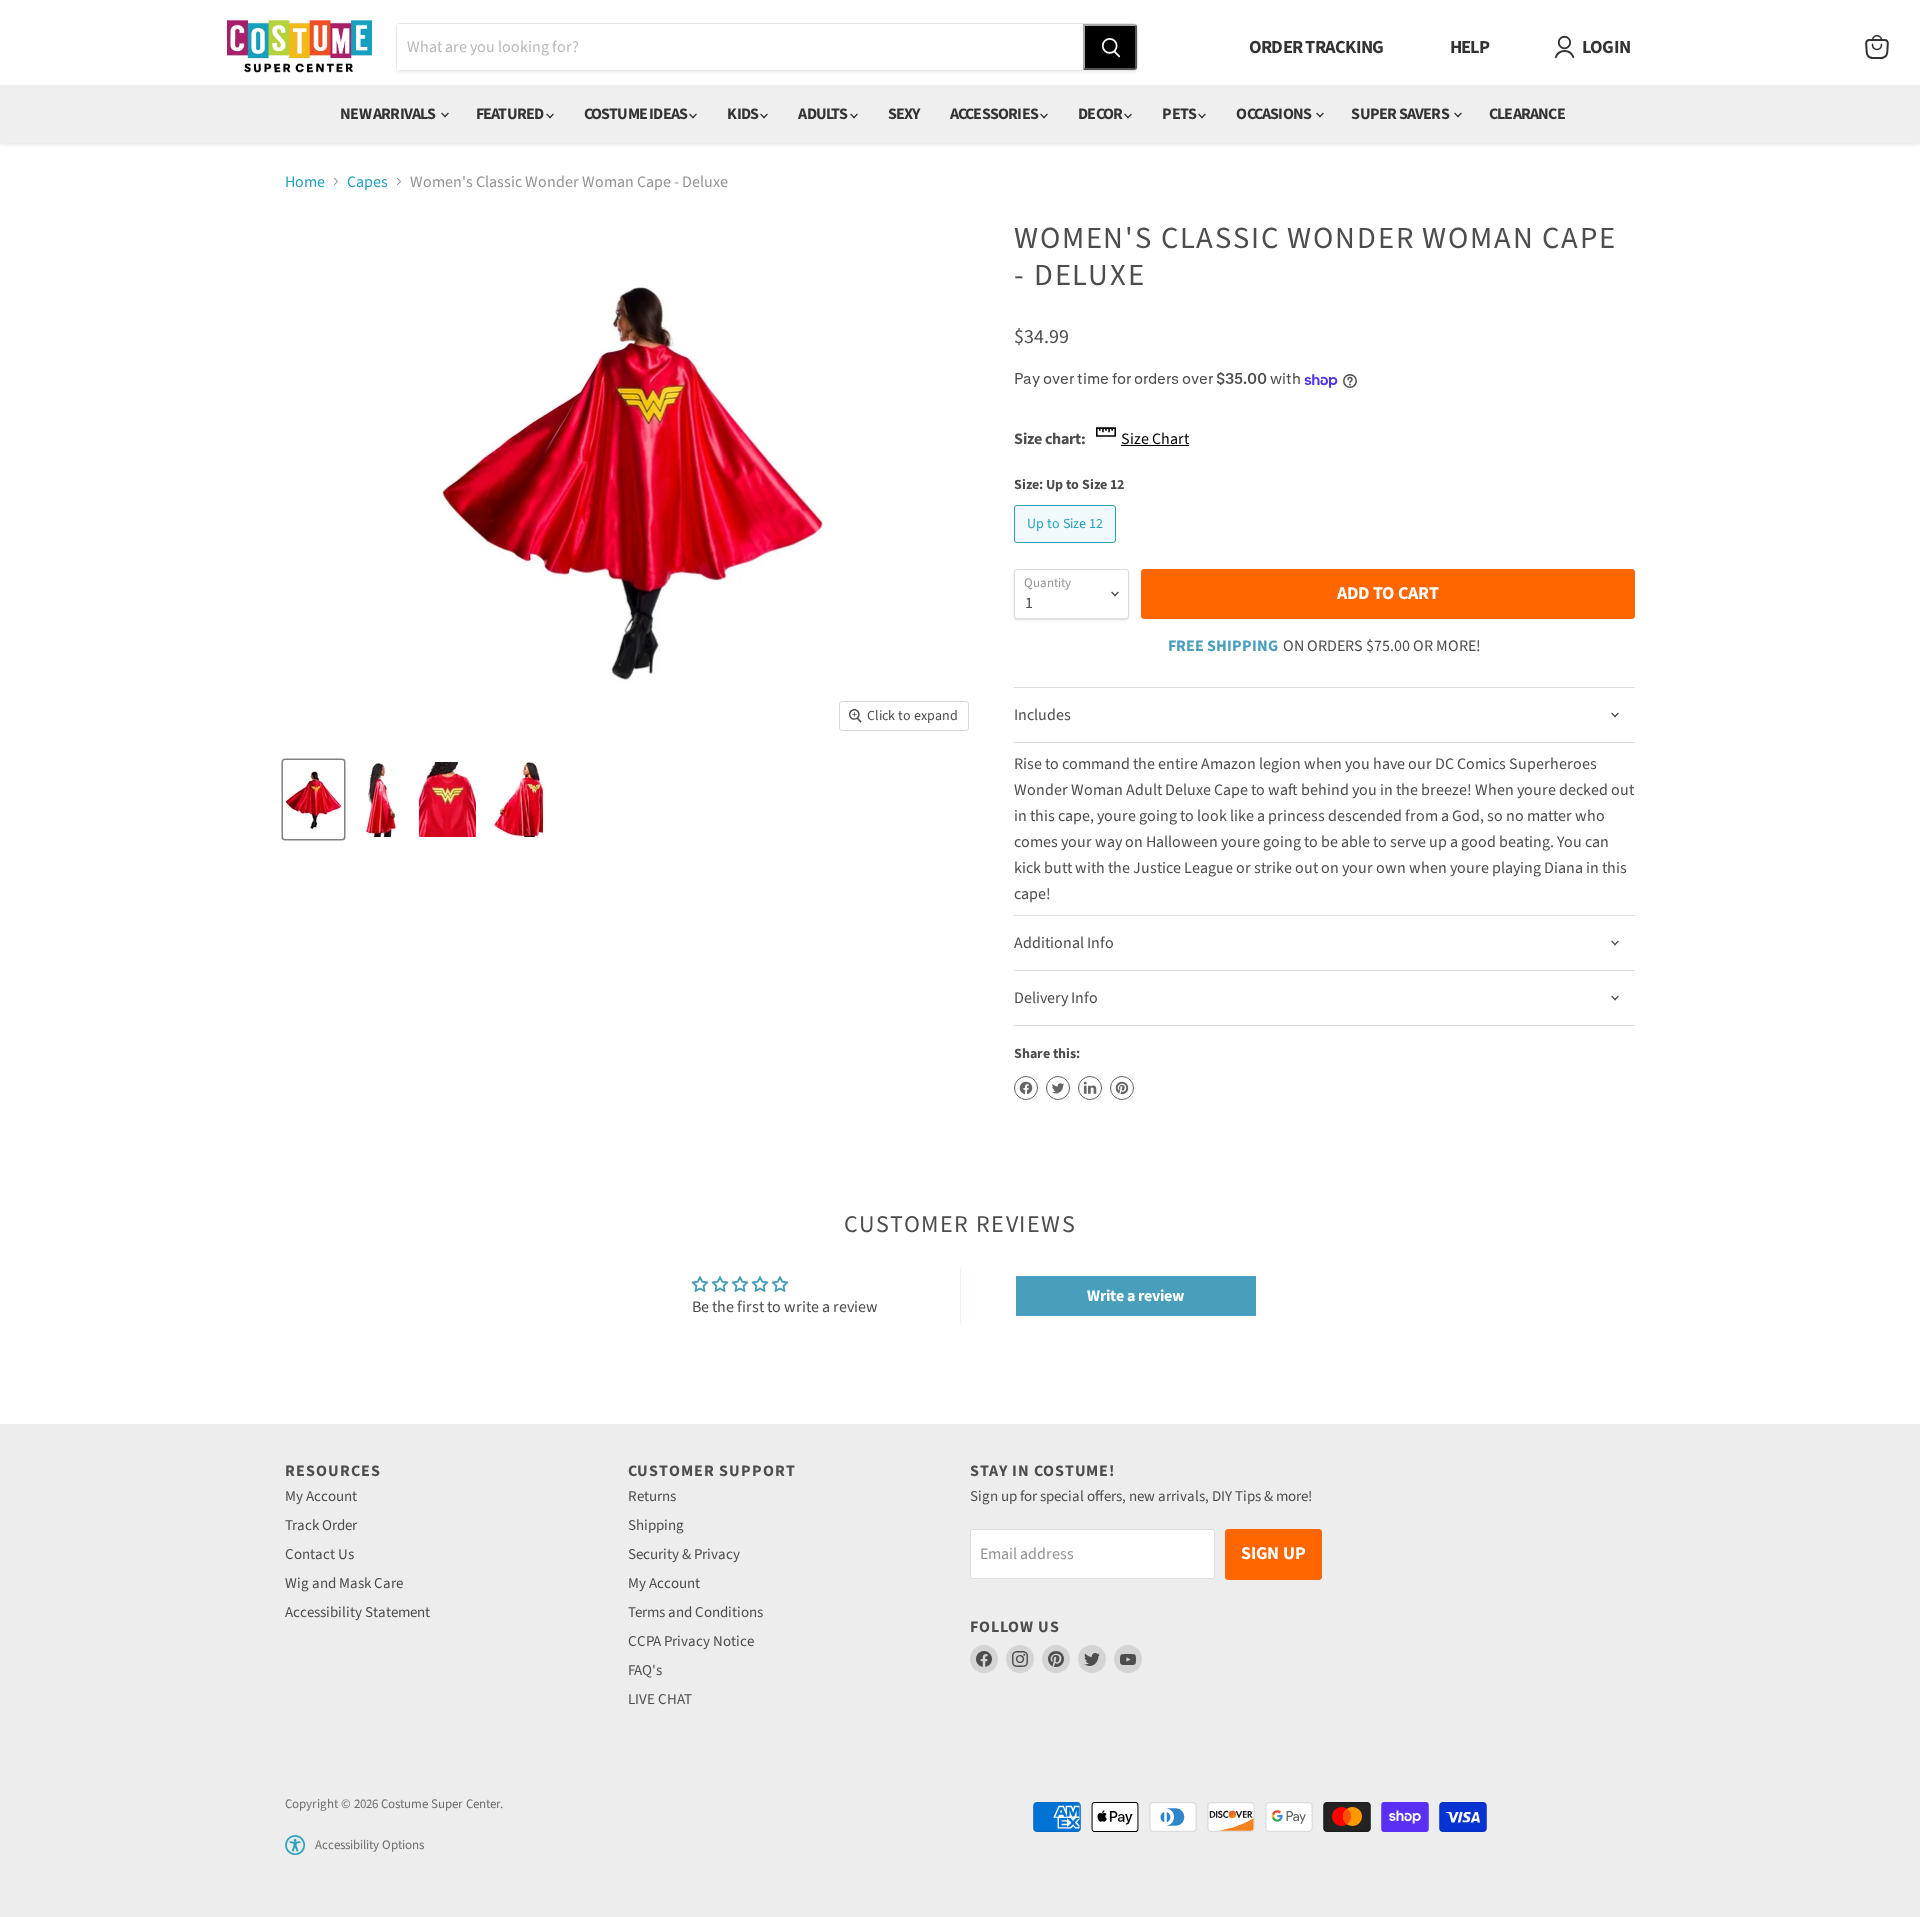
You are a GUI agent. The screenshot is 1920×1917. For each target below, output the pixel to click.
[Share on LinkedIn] (1090, 1088)
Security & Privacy (684, 1554)
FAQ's (645, 1670)
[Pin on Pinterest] (1122, 1088)
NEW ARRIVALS (389, 114)
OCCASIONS (1274, 114)
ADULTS (823, 114)
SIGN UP (1273, 1553)
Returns (652, 1496)
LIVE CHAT (660, 1699)
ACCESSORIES (995, 114)
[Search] (1110, 47)
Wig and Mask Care (344, 1583)
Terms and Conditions (695, 1612)
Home (305, 182)
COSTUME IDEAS (637, 114)
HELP (1470, 47)
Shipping (656, 1525)
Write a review (1135, 1296)
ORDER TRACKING (1316, 47)
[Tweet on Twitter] (1058, 1088)
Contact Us (319, 1554)
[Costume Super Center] (299, 47)
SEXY (904, 114)
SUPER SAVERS (1401, 114)
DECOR (1101, 114)
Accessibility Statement (357, 1612)
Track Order (321, 1525)
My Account (321, 1496)
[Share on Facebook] (1026, 1088)
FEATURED (511, 114)
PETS (1180, 114)
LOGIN (1606, 47)
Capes (367, 182)
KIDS (743, 114)
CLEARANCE (1527, 114)
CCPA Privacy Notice (691, 1641)
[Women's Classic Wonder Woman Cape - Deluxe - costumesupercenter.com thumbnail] (313, 799)
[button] (295, 1845)
